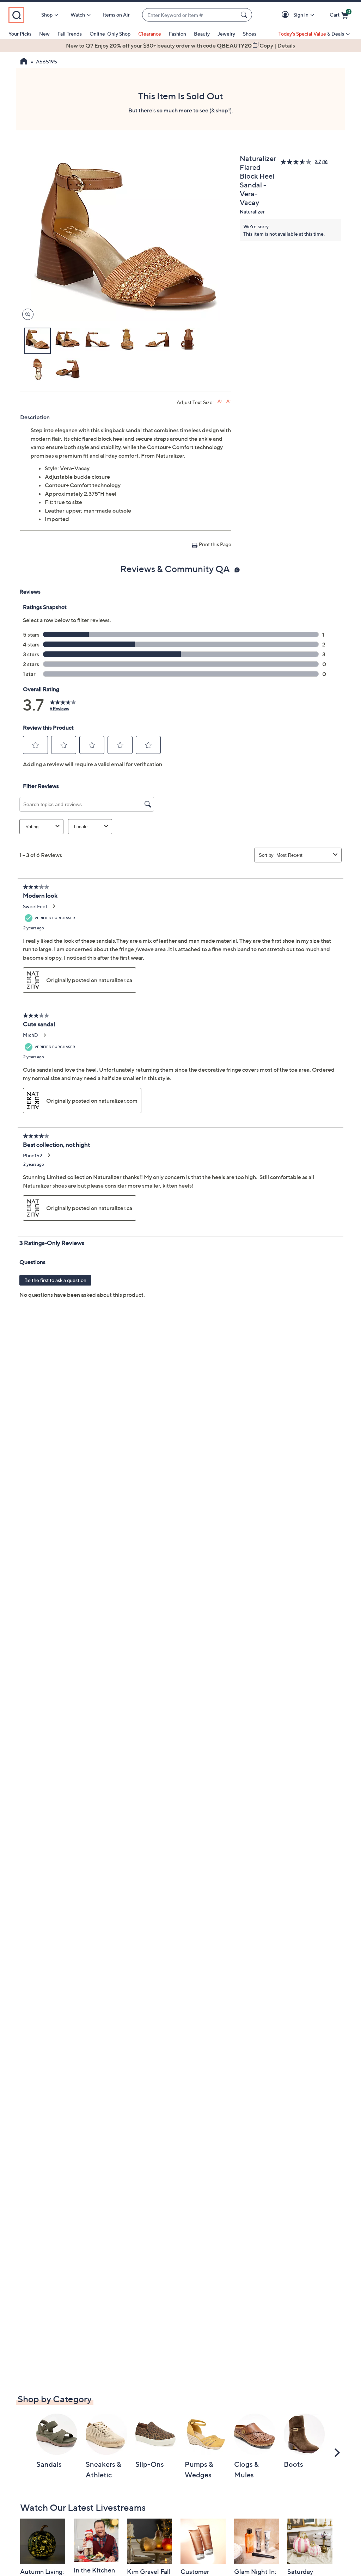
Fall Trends (70, 34)
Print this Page (215, 544)
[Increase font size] (220, 401)
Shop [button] (47, 15)
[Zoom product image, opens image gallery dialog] (26, 314)
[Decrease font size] (229, 401)
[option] (180, 45)
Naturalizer (252, 212)
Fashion (178, 34)
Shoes (250, 34)
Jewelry (226, 34)
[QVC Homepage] (24, 62)
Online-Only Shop (110, 34)
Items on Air (116, 15)
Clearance (150, 34)
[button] (286, 15)
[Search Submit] (245, 15)
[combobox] (190, 15)
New (44, 34)
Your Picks (20, 34)
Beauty (202, 34)
